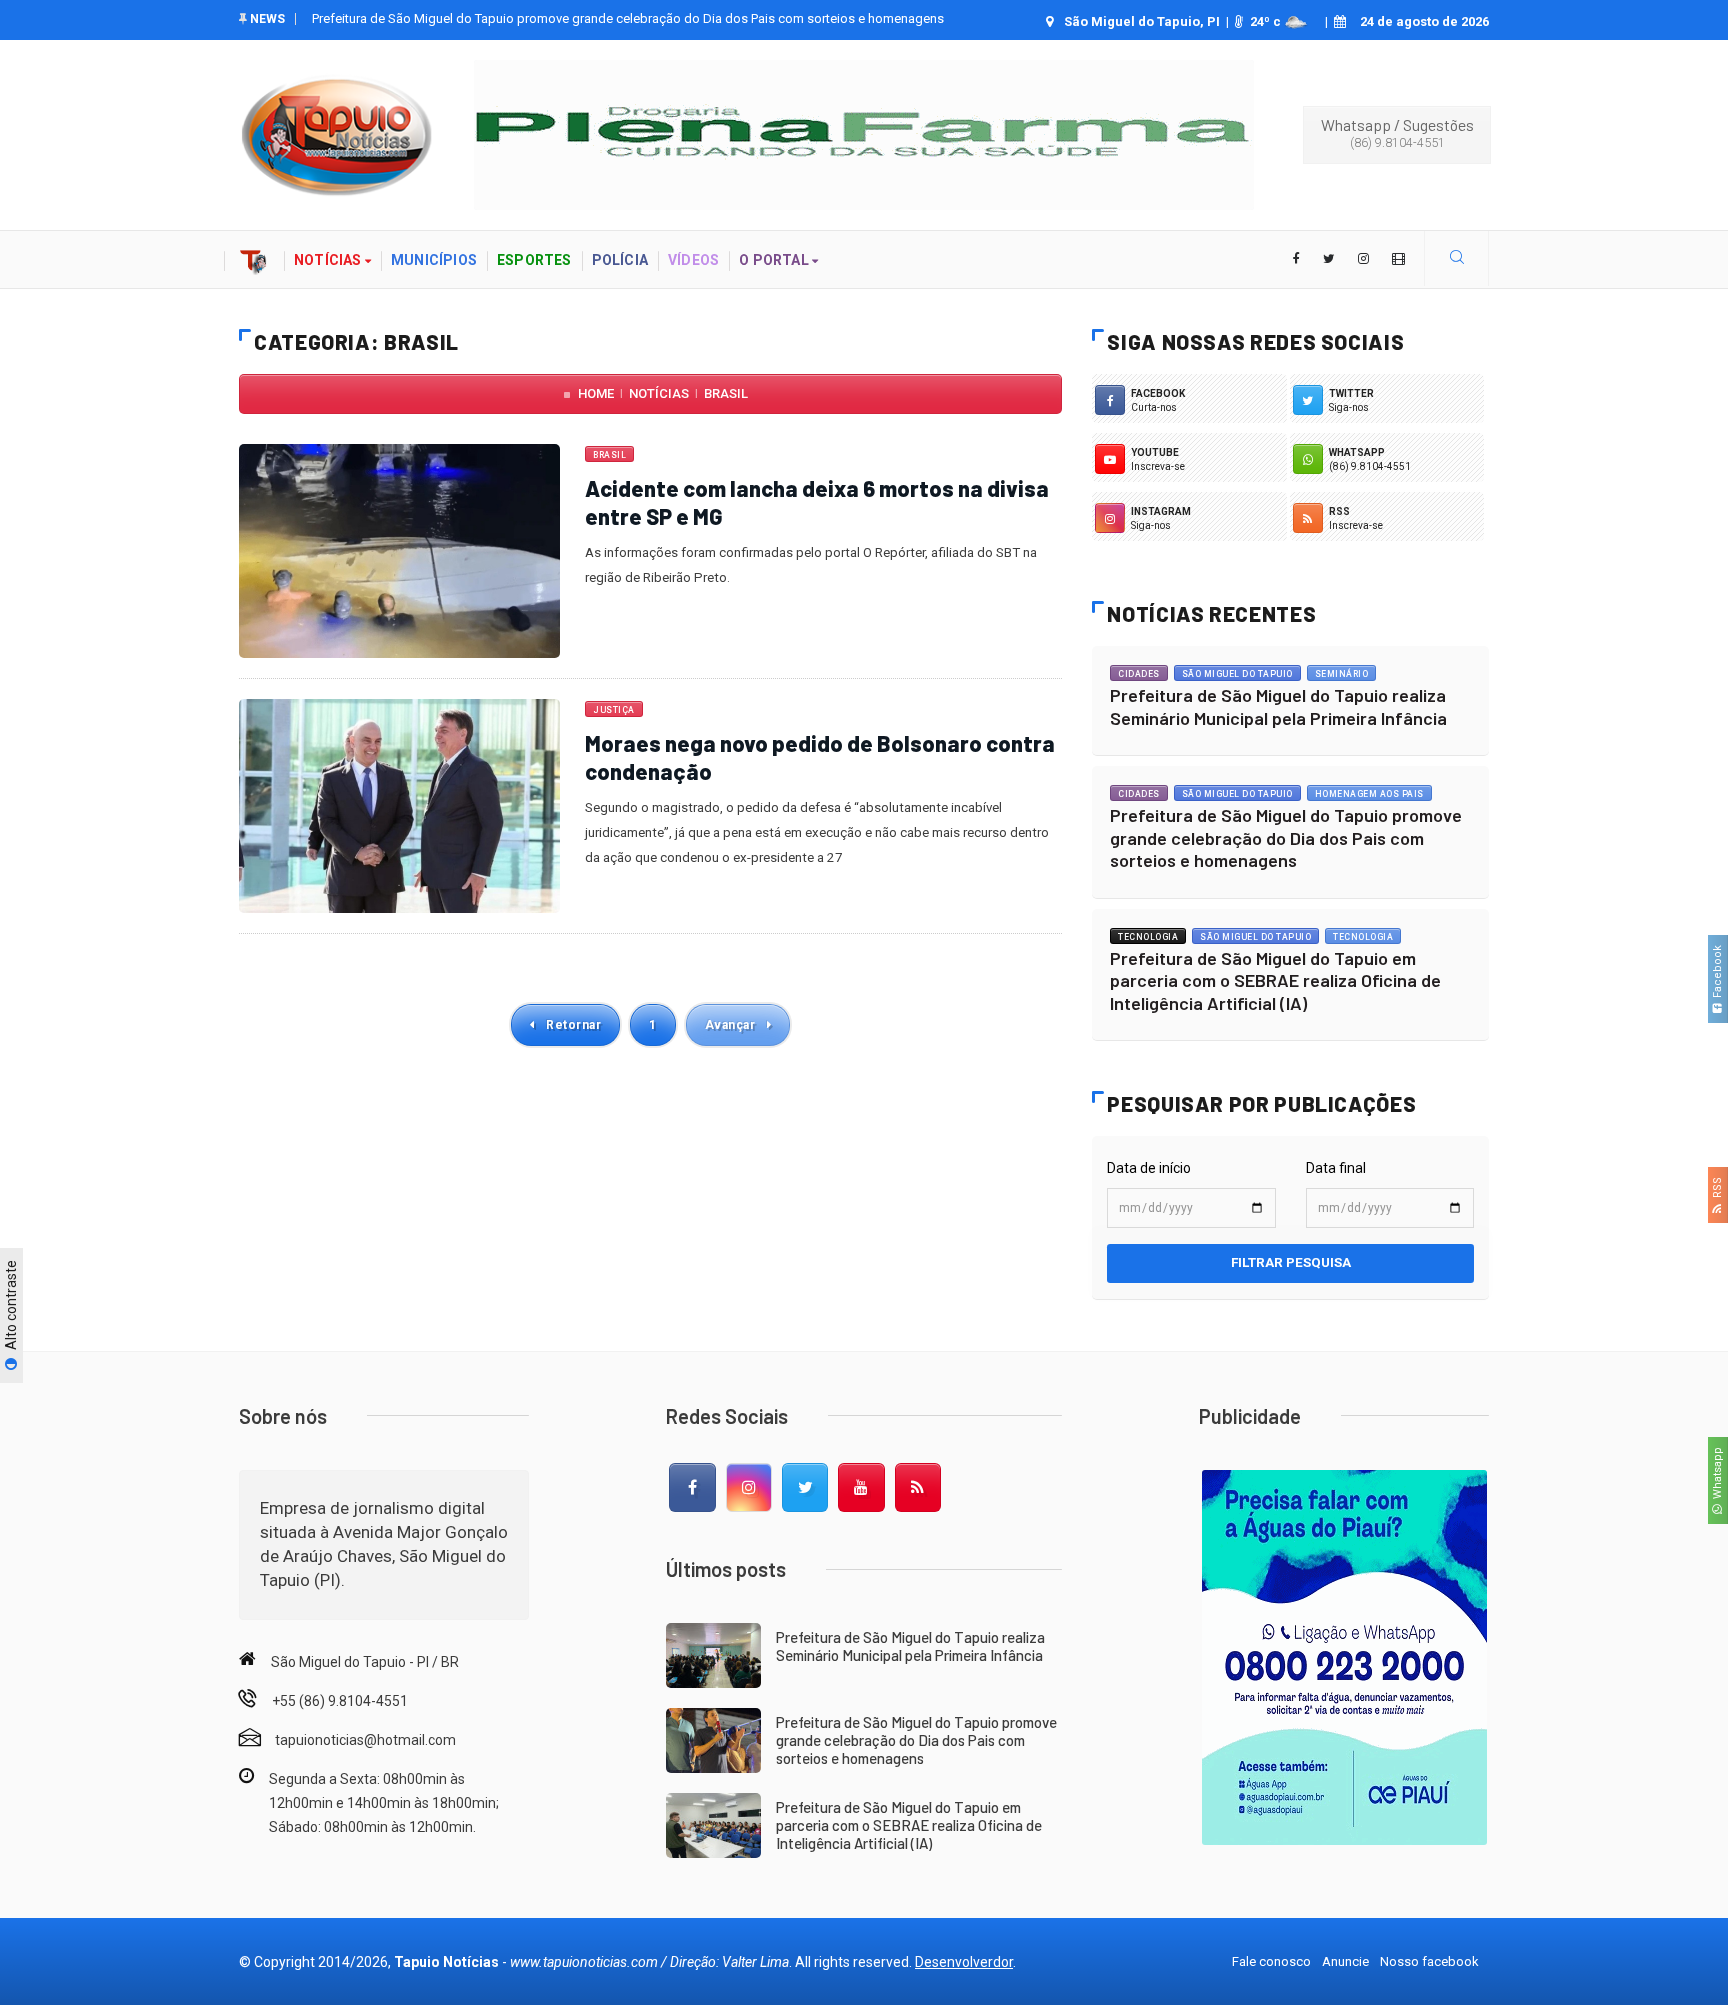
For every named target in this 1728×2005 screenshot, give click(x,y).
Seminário (1342, 674)
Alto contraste (11, 1307)
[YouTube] (861, 1488)
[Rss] (918, 1488)
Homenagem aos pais (1369, 794)
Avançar (732, 1025)
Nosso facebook (1429, 1961)
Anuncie (1345, 1961)
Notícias (659, 393)
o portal (775, 260)
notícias (329, 260)
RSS (1717, 1190)
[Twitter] (805, 1488)
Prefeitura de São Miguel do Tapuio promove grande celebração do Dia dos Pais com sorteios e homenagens (1286, 837)
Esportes (534, 260)
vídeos (693, 260)
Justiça (614, 710)
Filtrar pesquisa (1291, 1262)
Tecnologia (1148, 937)
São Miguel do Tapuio (1237, 674)
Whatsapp (1717, 1476)
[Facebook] (692, 1488)
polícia (620, 260)
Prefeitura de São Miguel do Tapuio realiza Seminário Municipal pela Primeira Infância (1278, 706)
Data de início (1149, 1168)
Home (596, 393)
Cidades (1139, 674)
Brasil (726, 393)
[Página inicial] (254, 259)
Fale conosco (1271, 1961)
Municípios (434, 260)
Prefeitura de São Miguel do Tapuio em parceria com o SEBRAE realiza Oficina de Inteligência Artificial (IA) (615, 18)
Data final (1336, 1168)
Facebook (1717, 974)
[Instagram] (749, 1488)
